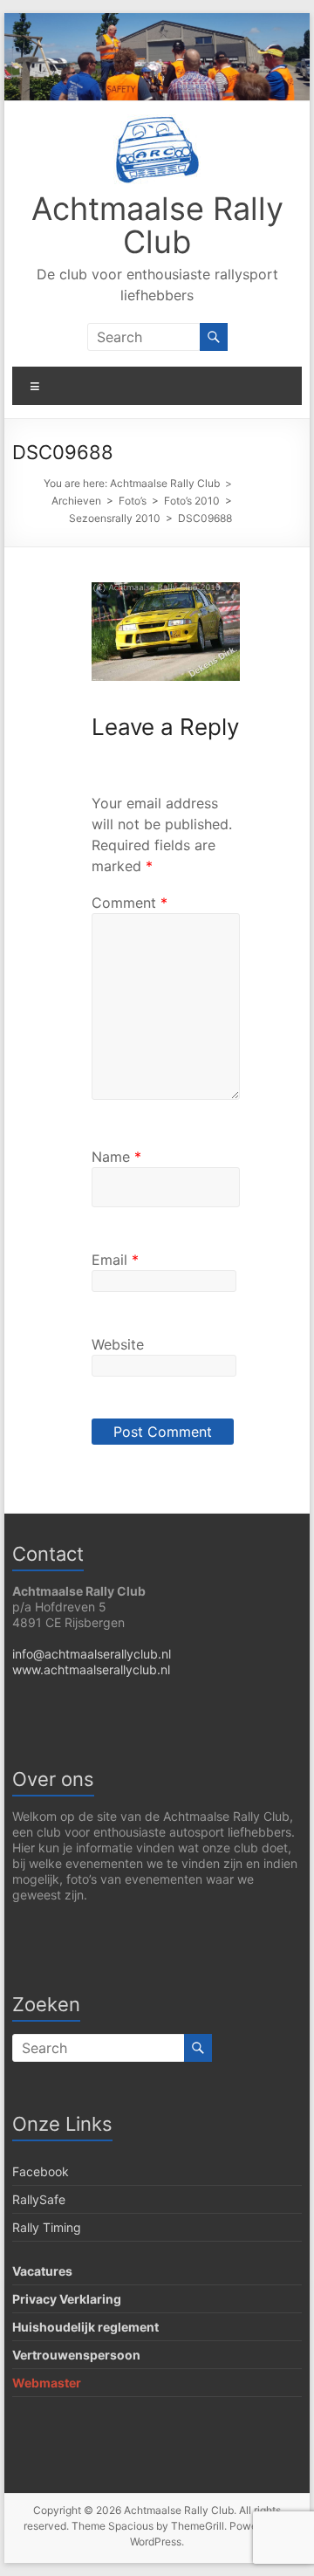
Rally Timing (47, 2227)
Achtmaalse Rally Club (157, 225)
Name (116, 1157)
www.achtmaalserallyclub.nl (91, 1669)
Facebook (41, 2171)
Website (118, 1344)
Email (115, 1260)
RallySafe (39, 2199)
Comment (130, 903)
